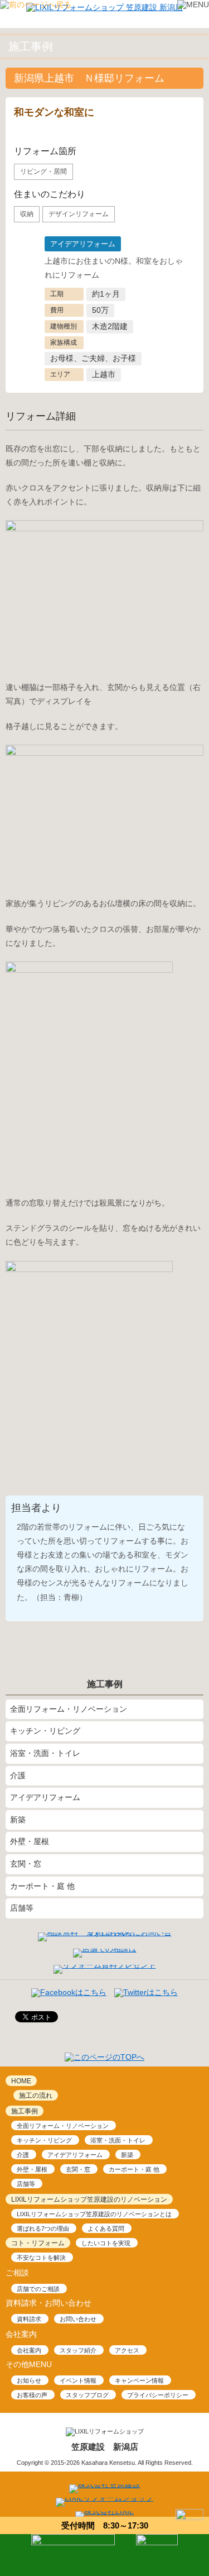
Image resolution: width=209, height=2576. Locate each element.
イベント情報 (78, 2380)
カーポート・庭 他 (42, 1886)
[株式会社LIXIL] (104, 2511)
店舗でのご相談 (38, 2289)
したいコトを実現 (106, 2243)
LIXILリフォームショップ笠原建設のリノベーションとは (94, 2214)
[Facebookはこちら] (69, 1992)
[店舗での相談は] (105, 1949)
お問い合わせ (78, 2319)
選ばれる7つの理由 (43, 2229)
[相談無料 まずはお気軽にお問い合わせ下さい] (105, 1932)
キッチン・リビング (45, 1731)
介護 (18, 1775)
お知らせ (29, 2380)
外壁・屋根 (30, 1841)
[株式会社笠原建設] (105, 2484)
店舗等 (22, 1908)
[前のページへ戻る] (36, 4)
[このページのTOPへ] (104, 2057)
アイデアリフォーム (45, 1797)
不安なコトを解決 (41, 2258)
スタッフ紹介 (78, 2350)
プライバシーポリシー (158, 2395)
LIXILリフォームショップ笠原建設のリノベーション (89, 2199)
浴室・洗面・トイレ (45, 1753)
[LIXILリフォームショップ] (104, 2498)
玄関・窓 (26, 1864)
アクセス (127, 2350)
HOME (21, 2081)
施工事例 (25, 2111)
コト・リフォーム (38, 2243)
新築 (18, 1820)
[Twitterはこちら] (146, 1992)
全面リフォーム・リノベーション (69, 1709)
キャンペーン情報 (139, 2380)
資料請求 (29, 2319)
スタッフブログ (87, 2395)
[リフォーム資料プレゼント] (105, 1965)
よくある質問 (106, 2229)
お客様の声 (32, 2395)
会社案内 (29, 2350)
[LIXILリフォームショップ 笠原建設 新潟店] (104, 7)
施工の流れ (36, 2096)
